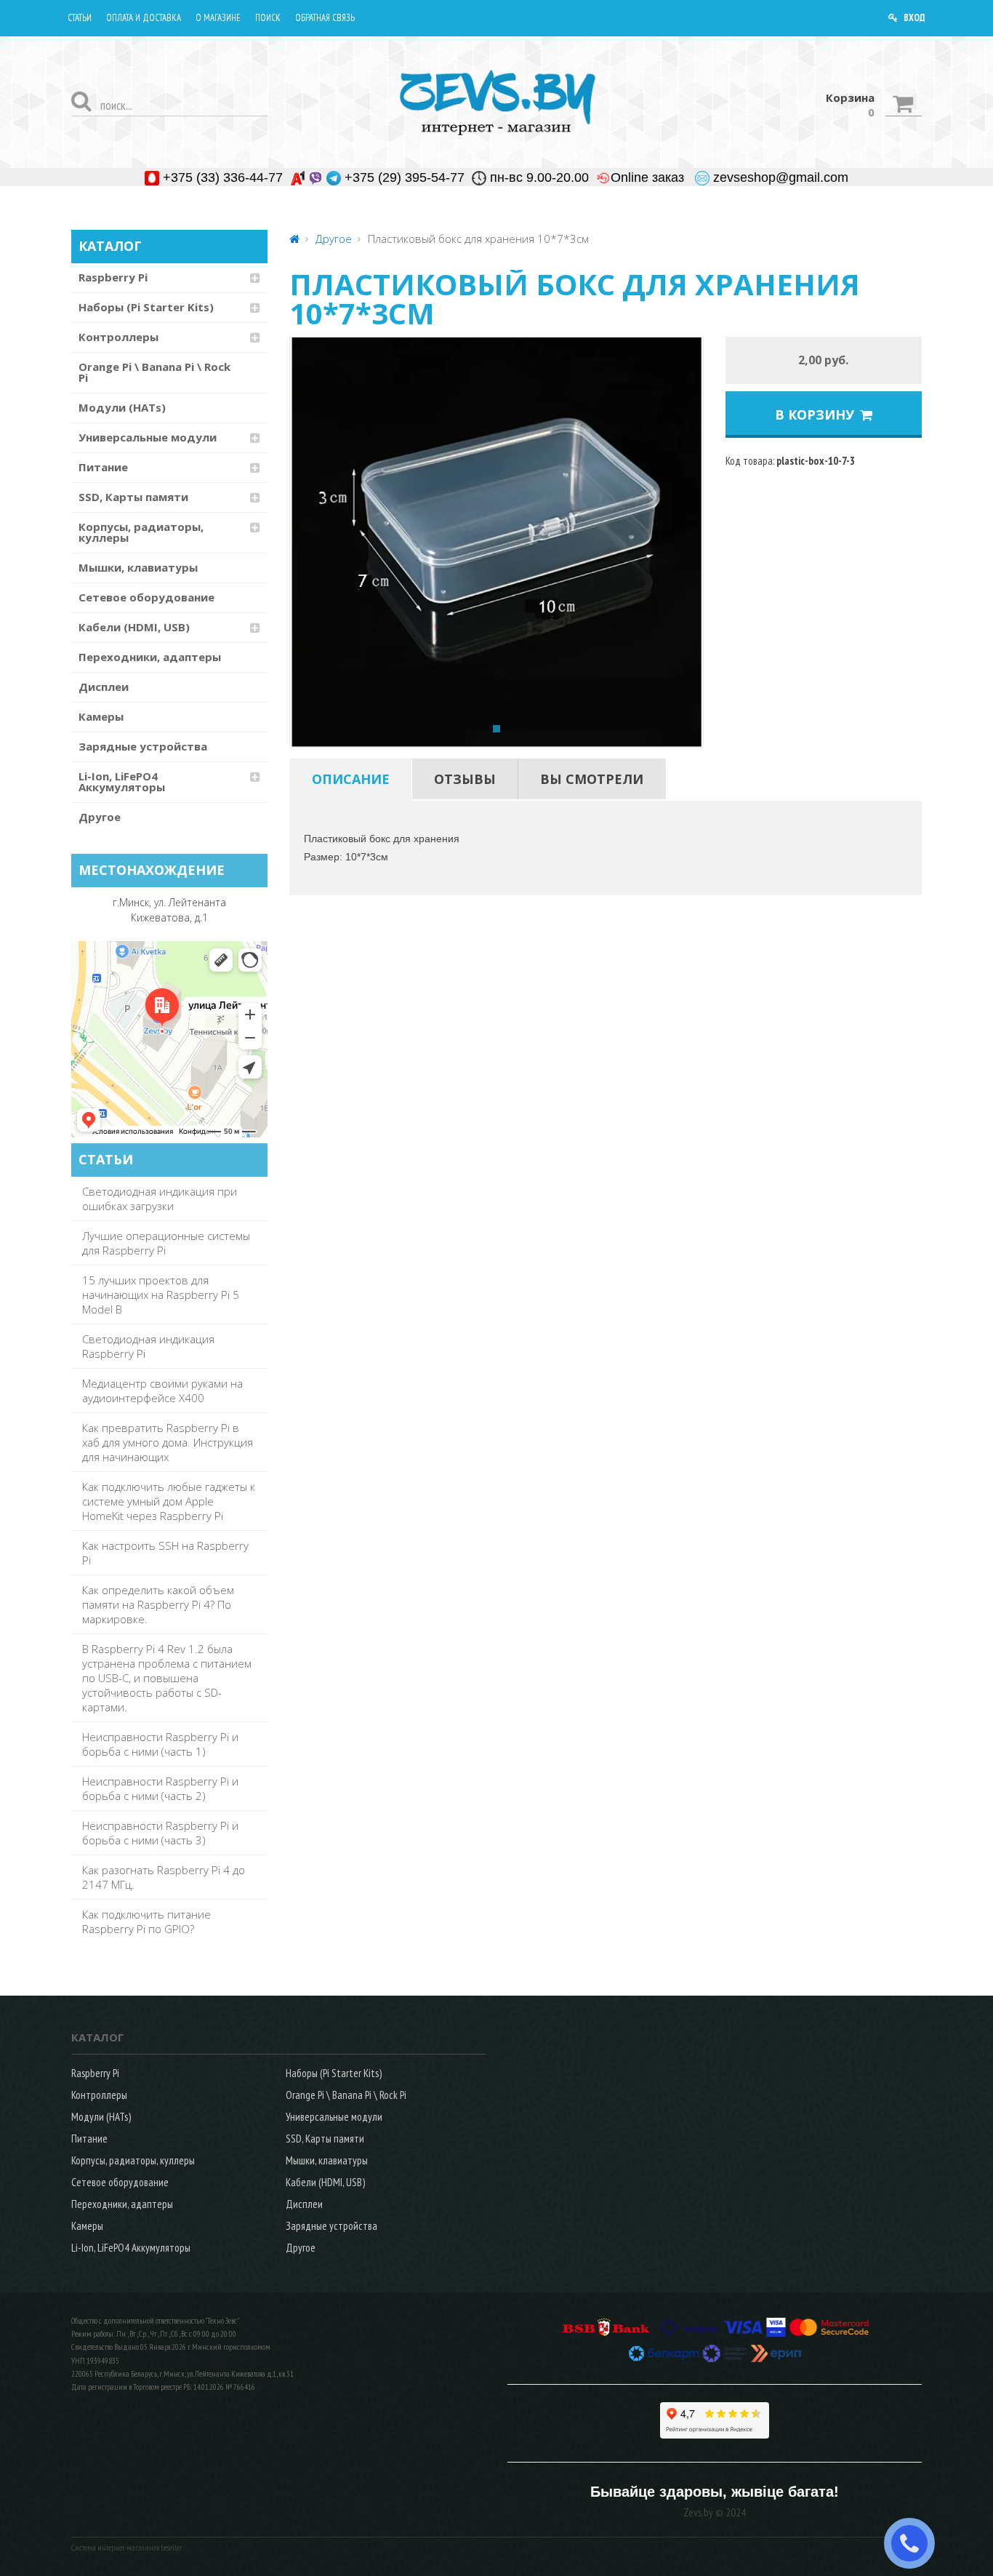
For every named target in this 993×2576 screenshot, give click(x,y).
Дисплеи (104, 687)
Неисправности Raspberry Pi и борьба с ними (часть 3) (160, 1833)
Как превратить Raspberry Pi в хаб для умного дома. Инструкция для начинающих (168, 1442)
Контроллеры (118, 337)
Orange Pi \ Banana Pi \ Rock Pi (154, 372)
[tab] (351, 779)
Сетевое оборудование (146, 597)
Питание (103, 467)
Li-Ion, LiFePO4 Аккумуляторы (122, 781)
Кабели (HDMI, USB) (134, 627)
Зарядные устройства (143, 746)
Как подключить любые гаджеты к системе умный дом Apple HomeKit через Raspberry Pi (169, 1501)
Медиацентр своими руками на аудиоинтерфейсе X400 (162, 1391)
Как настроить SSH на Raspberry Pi (165, 1553)
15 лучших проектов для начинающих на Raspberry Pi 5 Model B (161, 1295)
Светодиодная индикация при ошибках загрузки (160, 1199)
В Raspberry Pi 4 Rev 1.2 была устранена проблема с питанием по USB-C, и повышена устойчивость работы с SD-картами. (167, 1678)
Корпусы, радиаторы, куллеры (141, 532)
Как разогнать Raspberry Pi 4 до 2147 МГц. (164, 1877)
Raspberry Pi (113, 277)
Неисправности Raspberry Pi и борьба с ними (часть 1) (160, 1744)
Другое (100, 817)
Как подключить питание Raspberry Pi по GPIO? (146, 1921)
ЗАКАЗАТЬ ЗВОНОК (915, 2543)
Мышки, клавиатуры (138, 567)
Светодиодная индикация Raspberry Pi (148, 1346)
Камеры (101, 716)
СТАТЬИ (106, 1159)
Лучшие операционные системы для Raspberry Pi (166, 1243)
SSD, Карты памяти (133, 497)
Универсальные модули (148, 437)
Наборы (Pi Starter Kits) (146, 307)
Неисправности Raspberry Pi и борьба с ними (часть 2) (160, 1788)
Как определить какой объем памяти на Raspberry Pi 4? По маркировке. (158, 1604)
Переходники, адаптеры (150, 657)
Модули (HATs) (122, 407)
